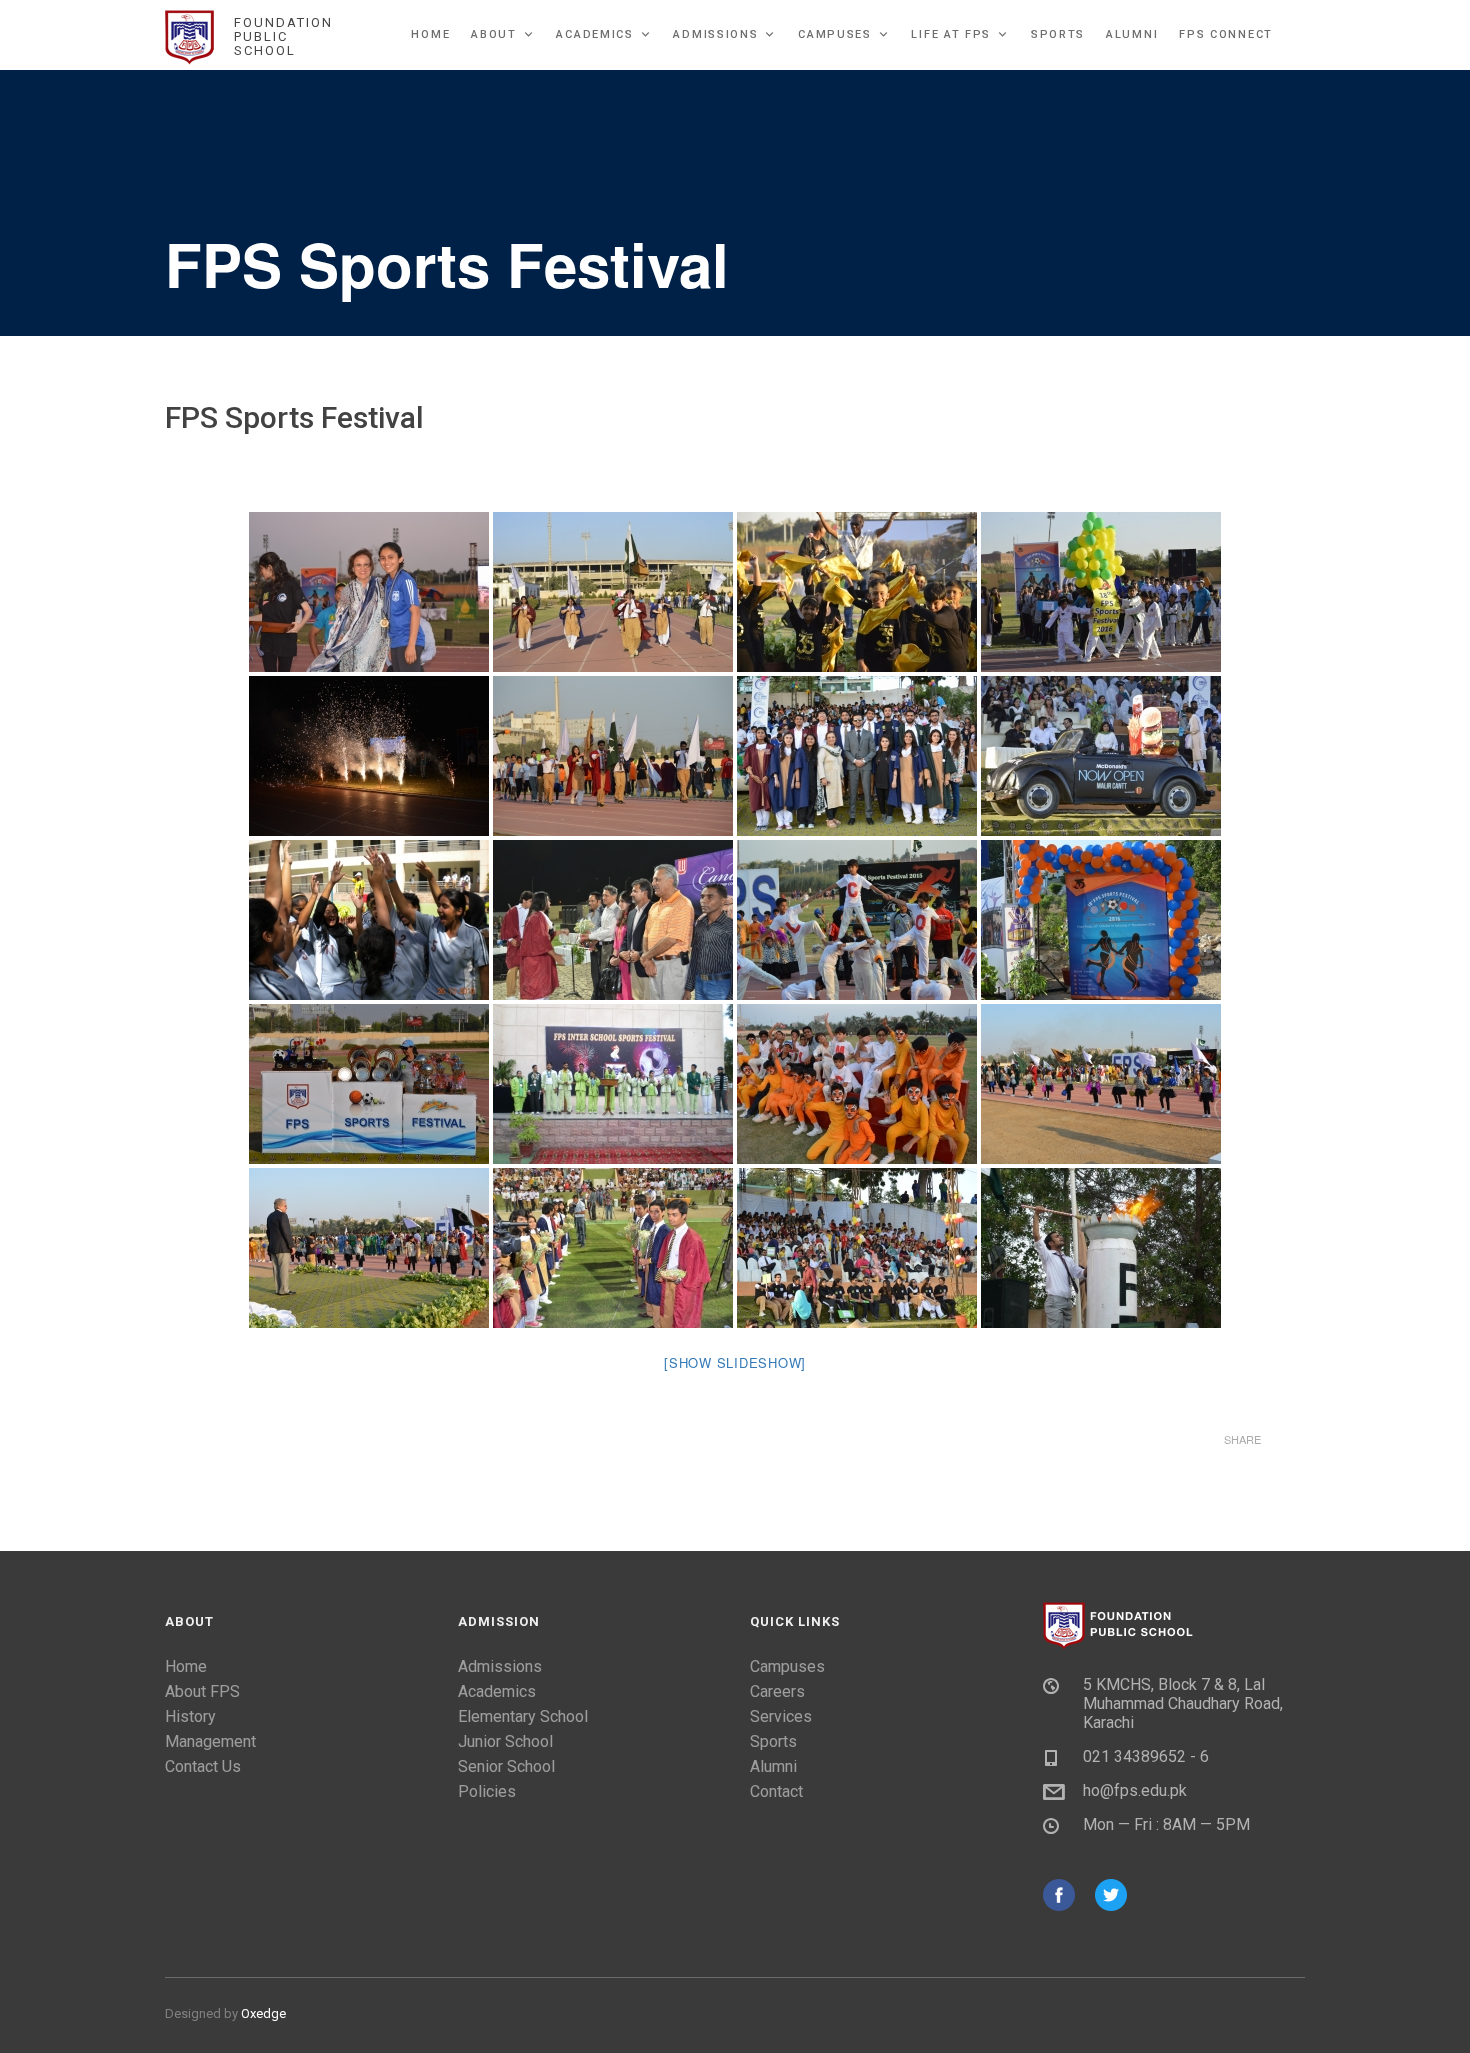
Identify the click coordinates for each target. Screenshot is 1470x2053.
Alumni (1132, 34)
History (190, 1716)
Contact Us (203, 1766)
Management (210, 1741)
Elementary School (523, 1716)
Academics (594, 34)
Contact (776, 1791)
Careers (777, 1691)
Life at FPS (951, 34)
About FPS (202, 1691)
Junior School (505, 1741)
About (494, 34)
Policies (487, 1791)
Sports (1058, 34)
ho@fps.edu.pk (1135, 1790)
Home (430, 34)
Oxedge (263, 2013)
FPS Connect (1226, 34)
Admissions (715, 34)
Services (781, 1716)
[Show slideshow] (735, 1362)
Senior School (506, 1766)
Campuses (835, 34)
